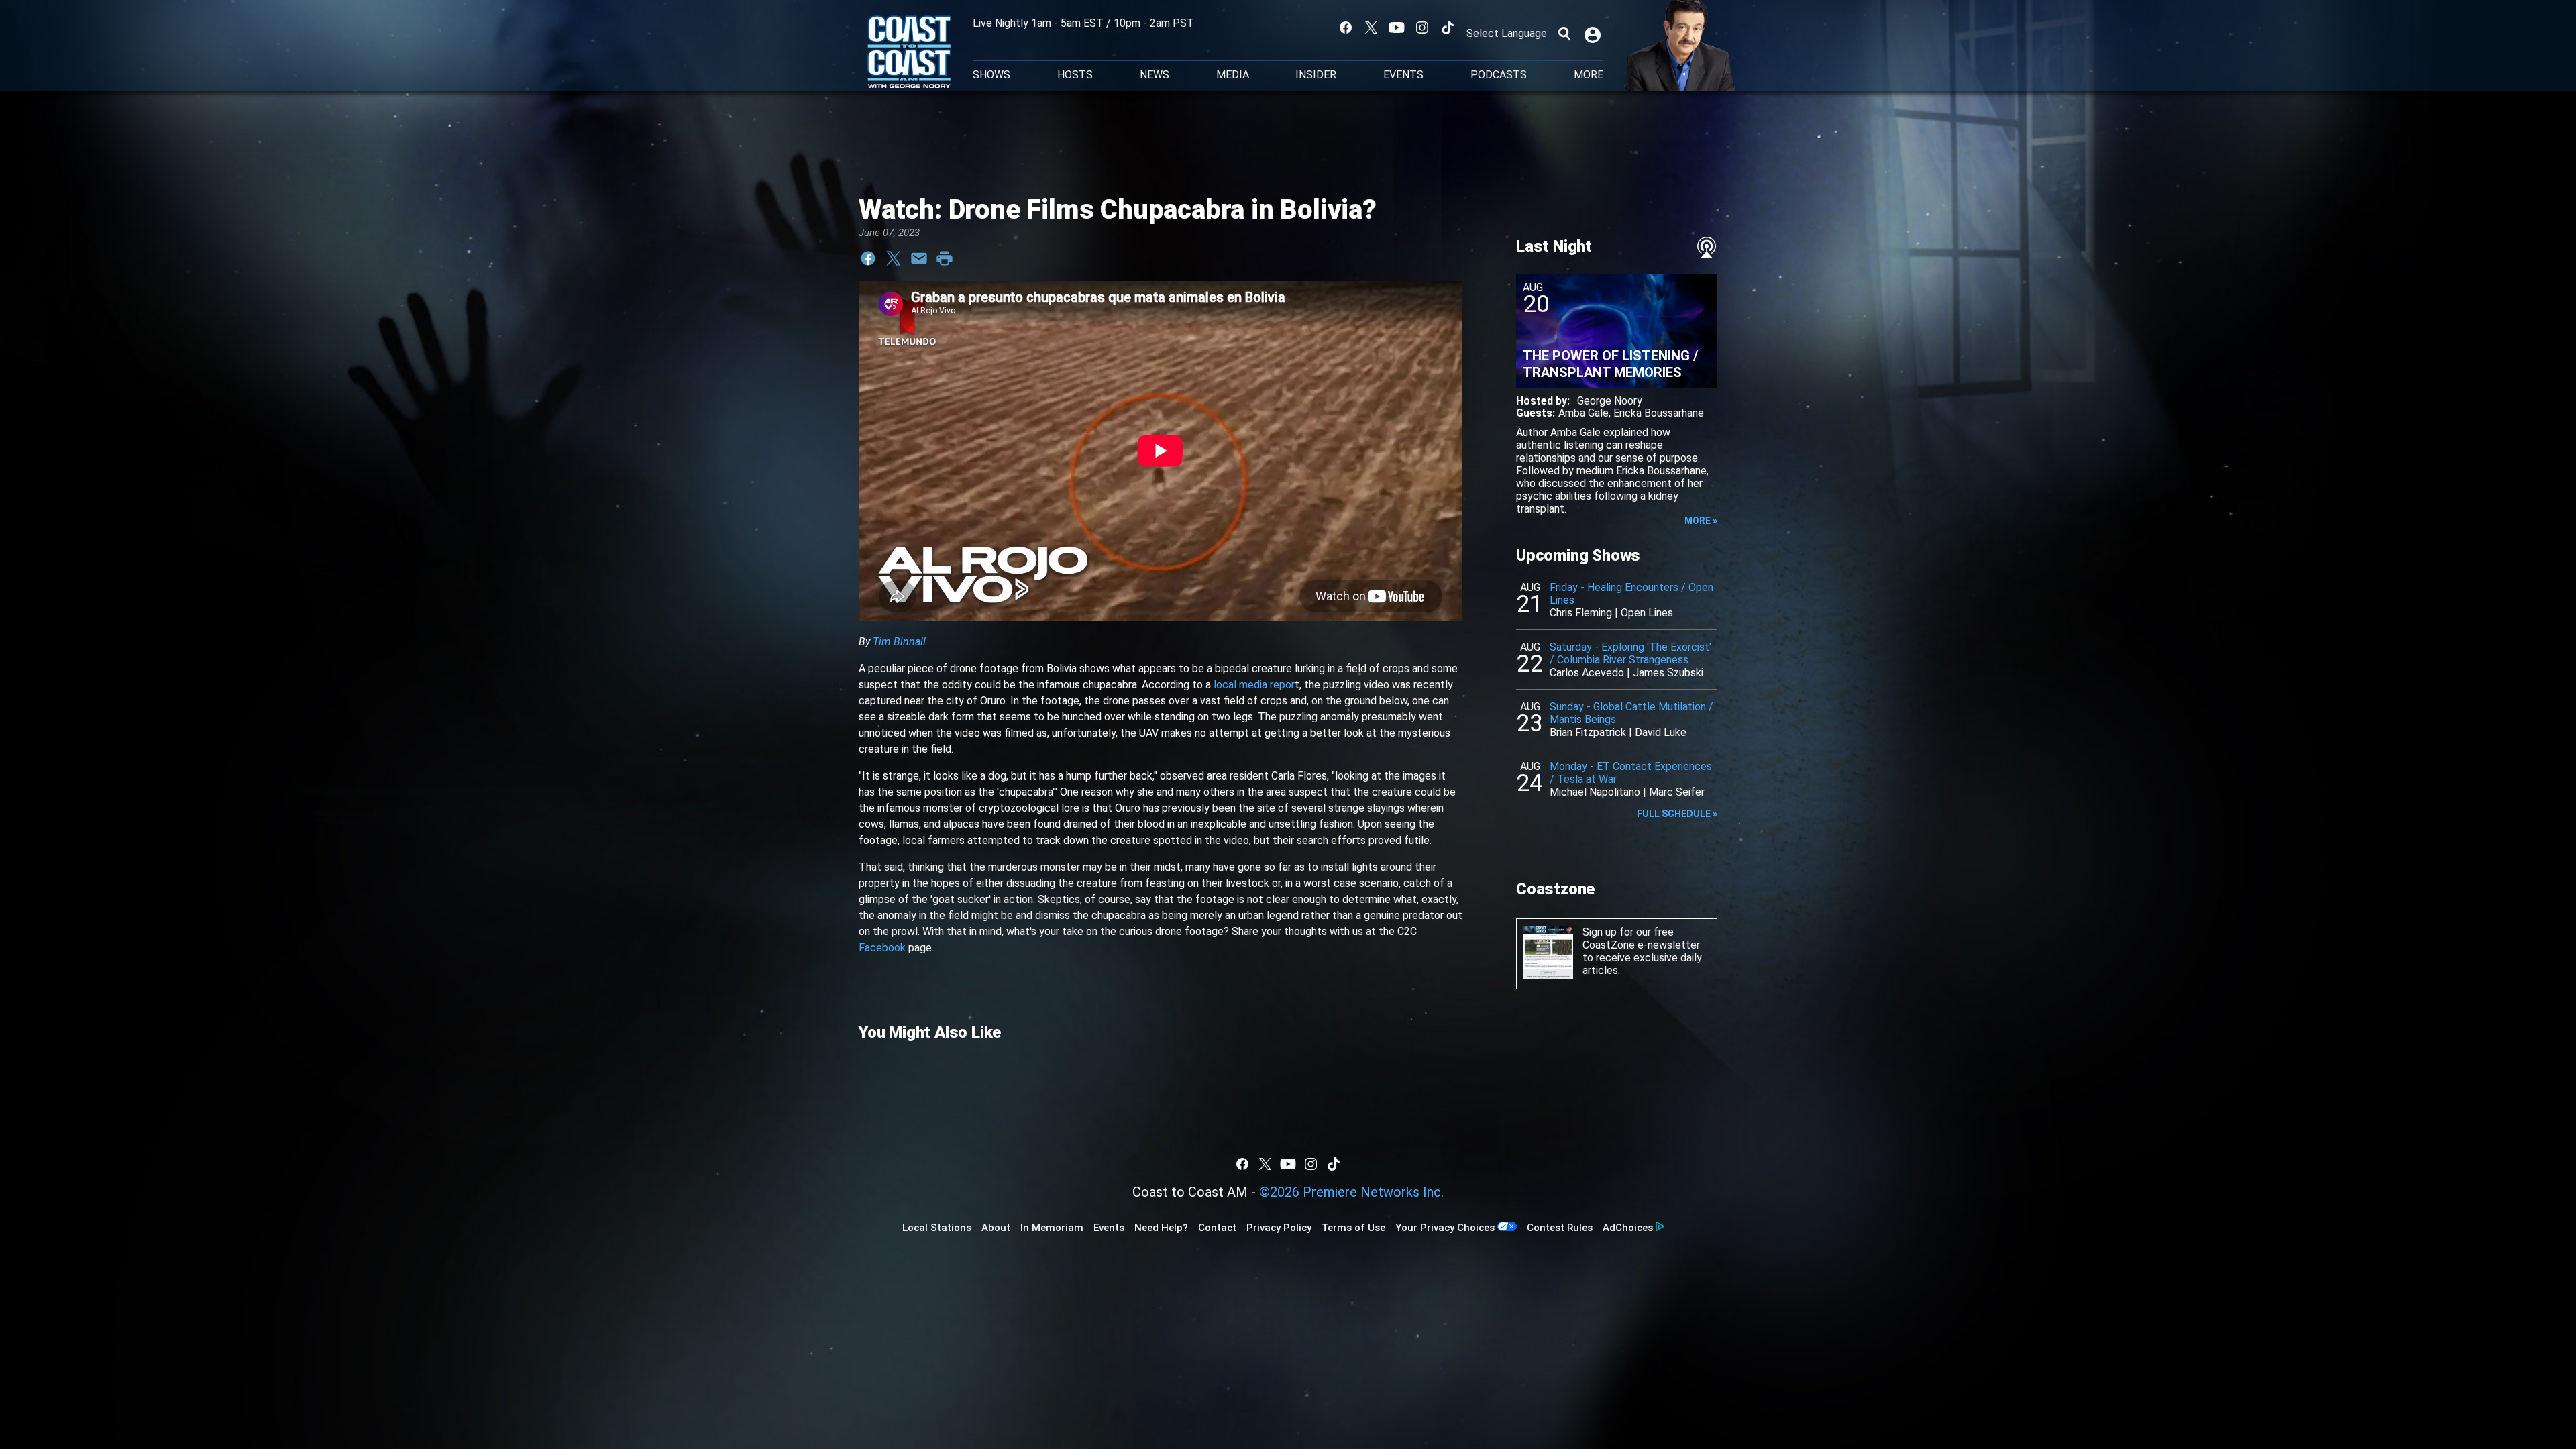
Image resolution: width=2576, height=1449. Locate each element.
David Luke (1661, 732)
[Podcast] (1707, 248)
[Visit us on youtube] (1397, 28)
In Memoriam (1052, 1228)
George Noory (1610, 401)
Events (1403, 75)
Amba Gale (1584, 413)
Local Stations (937, 1228)
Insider (1316, 75)
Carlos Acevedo (1587, 673)
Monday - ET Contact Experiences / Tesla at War (1631, 773)
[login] (1594, 34)
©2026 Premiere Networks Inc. (1351, 1192)
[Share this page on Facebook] (868, 258)
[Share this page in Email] (919, 258)
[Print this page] (945, 258)
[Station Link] (909, 53)
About (996, 1228)
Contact (1217, 1228)
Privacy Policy (1279, 1228)
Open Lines (1647, 613)
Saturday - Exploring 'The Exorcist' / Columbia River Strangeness (1630, 653)
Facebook (882, 948)
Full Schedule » (1677, 814)
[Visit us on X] (1371, 28)
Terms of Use (1353, 1228)
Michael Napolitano (1595, 792)
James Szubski (1668, 673)
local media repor (1254, 685)
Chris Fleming (1581, 613)
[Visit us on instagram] (1422, 28)
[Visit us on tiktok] (1448, 28)
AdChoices (1628, 1228)
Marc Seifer (1677, 792)
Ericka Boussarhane (1659, 413)
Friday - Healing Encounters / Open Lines (1631, 594)
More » (1701, 521)
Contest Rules (1560, 1228)
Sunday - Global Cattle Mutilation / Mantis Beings (1631, 713)
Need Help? (1161, 1228)
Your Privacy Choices (1445, 1228)
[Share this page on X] (894, 258)
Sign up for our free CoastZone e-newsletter (1641, 938)
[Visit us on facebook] (1346, 28)
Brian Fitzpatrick (1588, 732)
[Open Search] (1564, 34)
